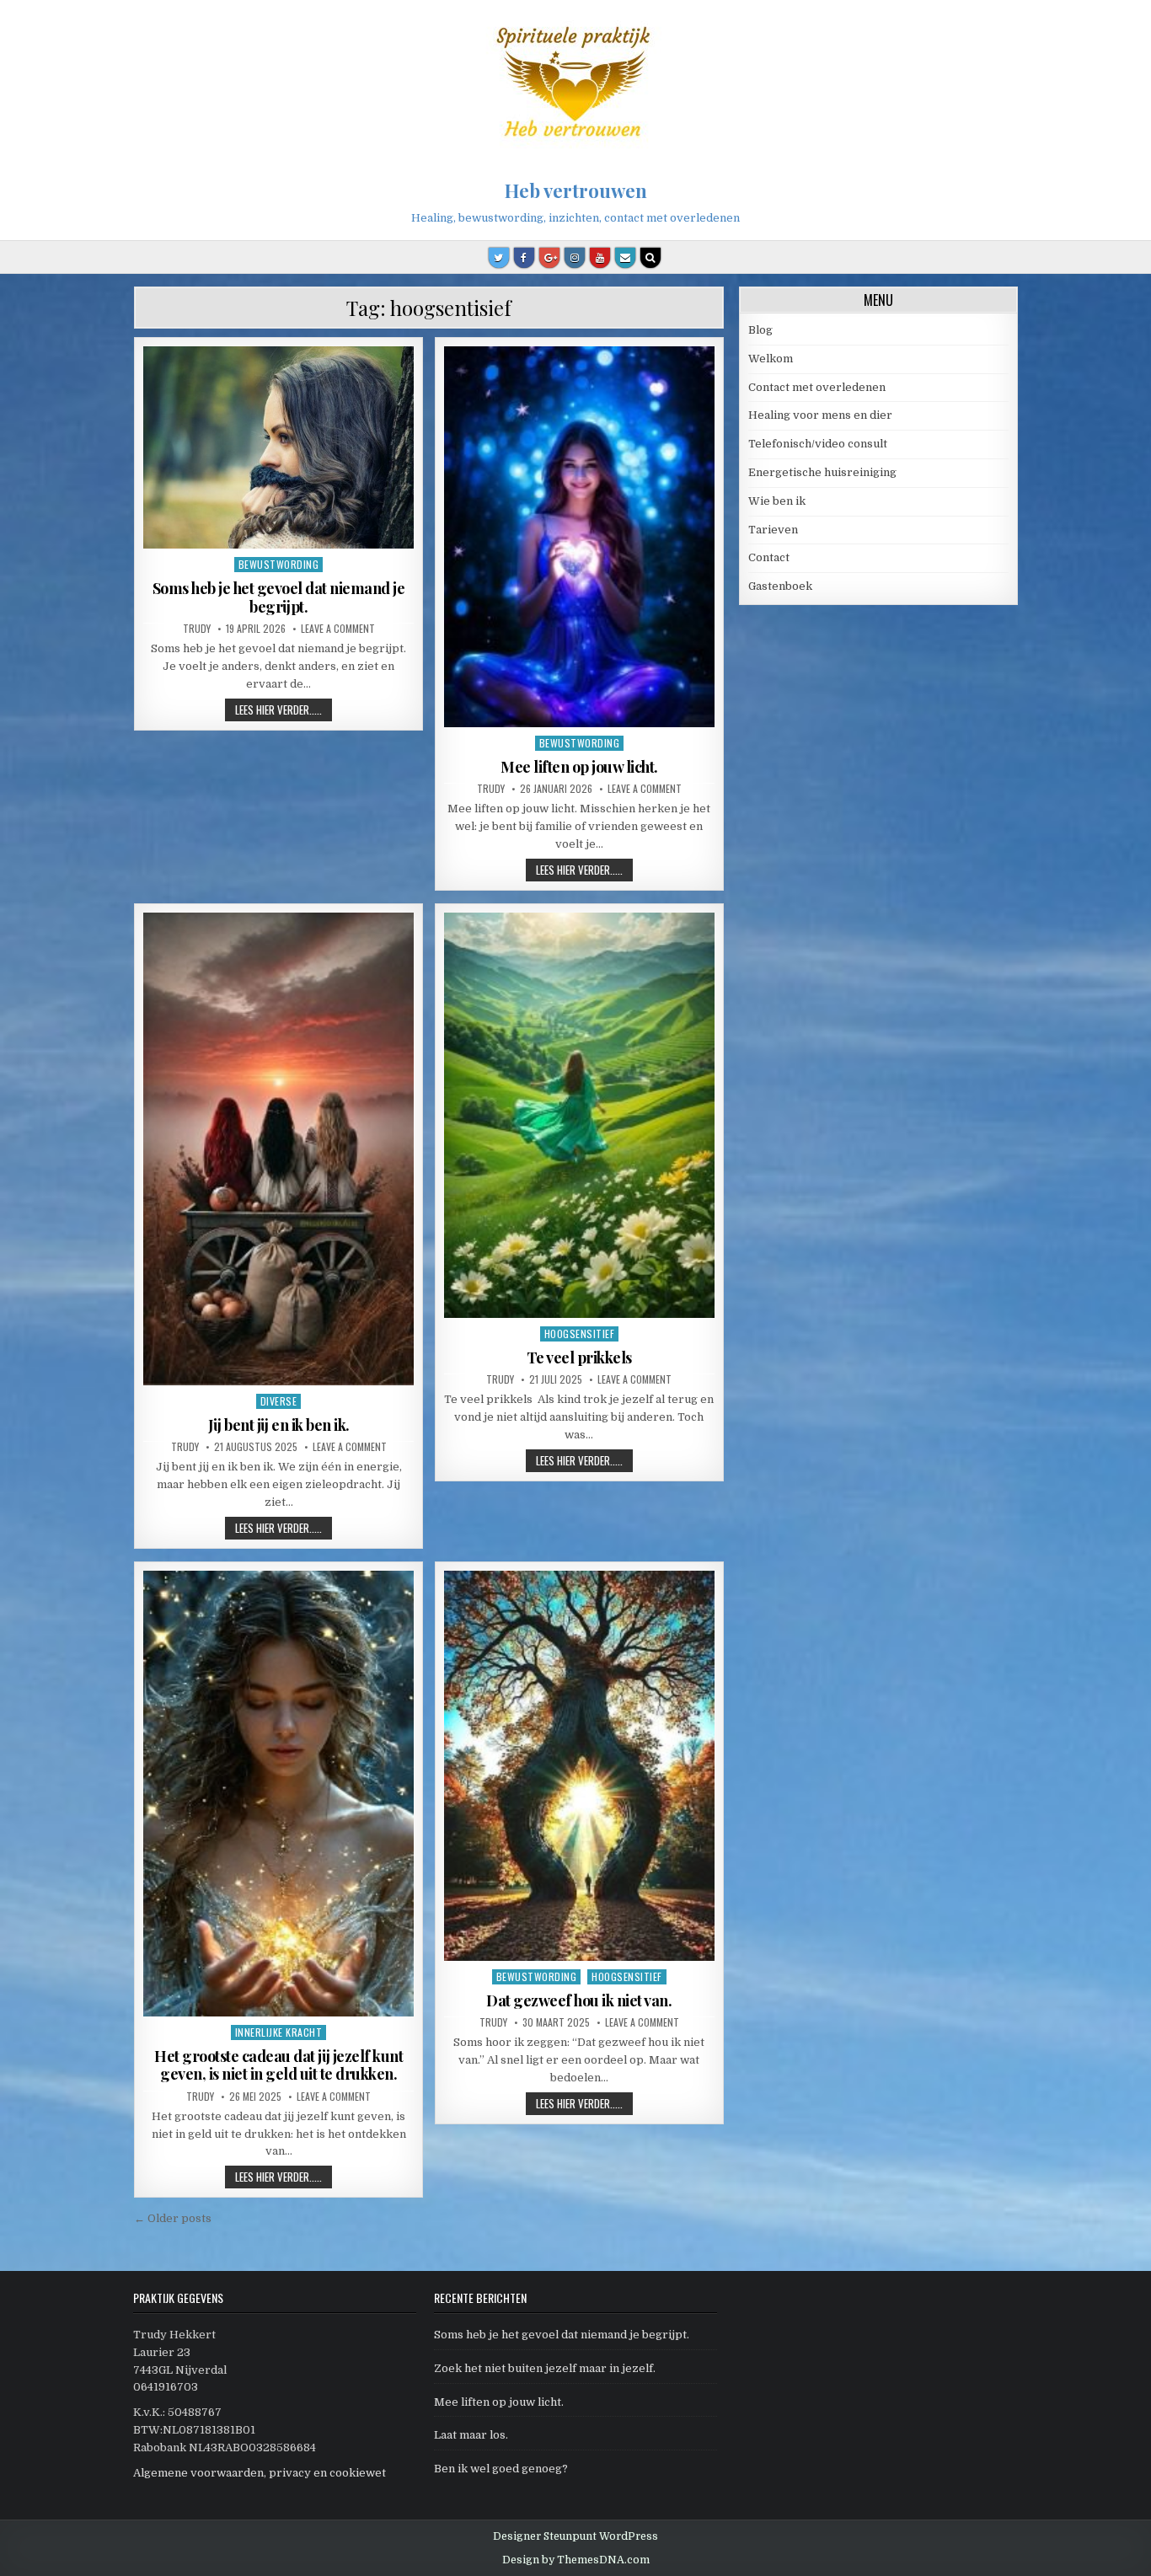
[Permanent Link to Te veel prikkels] (579, 1115)
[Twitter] (499, 258)
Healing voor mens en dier (820, 415)
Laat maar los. (471, 2435)
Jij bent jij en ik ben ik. (279, 1425)
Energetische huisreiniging (822, 472)
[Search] (650, 258)
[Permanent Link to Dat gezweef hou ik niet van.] (579, 1766)
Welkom (771, 359)
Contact (769, 557)
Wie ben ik (777, 501)
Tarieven (773, 530)
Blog (760, 330)
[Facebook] (524, 258)
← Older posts (173, 2218)
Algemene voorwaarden (198, 2473)
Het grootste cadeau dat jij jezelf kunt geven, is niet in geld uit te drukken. (278, 2065)
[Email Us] (625, 258)
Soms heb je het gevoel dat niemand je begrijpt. (279, 597)
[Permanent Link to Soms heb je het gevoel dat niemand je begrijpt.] (278, 447)
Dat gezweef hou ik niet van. (579, 2000)
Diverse (279, 1401)
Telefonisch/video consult (818, 444)
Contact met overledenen (817, 387)
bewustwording (279, 564)
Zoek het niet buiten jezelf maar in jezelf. (545, 2368)
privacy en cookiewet (327, 2473)
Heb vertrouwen (576, 190)
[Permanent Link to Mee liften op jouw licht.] (579, 537)
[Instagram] (575, 258)
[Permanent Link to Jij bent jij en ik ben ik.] (278, 1149)
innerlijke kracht (279, 2032)
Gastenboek (780, 586)
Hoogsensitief (580, 1334)
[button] (1115, 24)
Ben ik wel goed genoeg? (501, 2469)
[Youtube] (600, 258)
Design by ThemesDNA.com (576, 2560)
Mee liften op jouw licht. (579, 767)
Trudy (197, 629)
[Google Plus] (549, 258)
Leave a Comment (338, 629)
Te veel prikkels (579, 1358)
